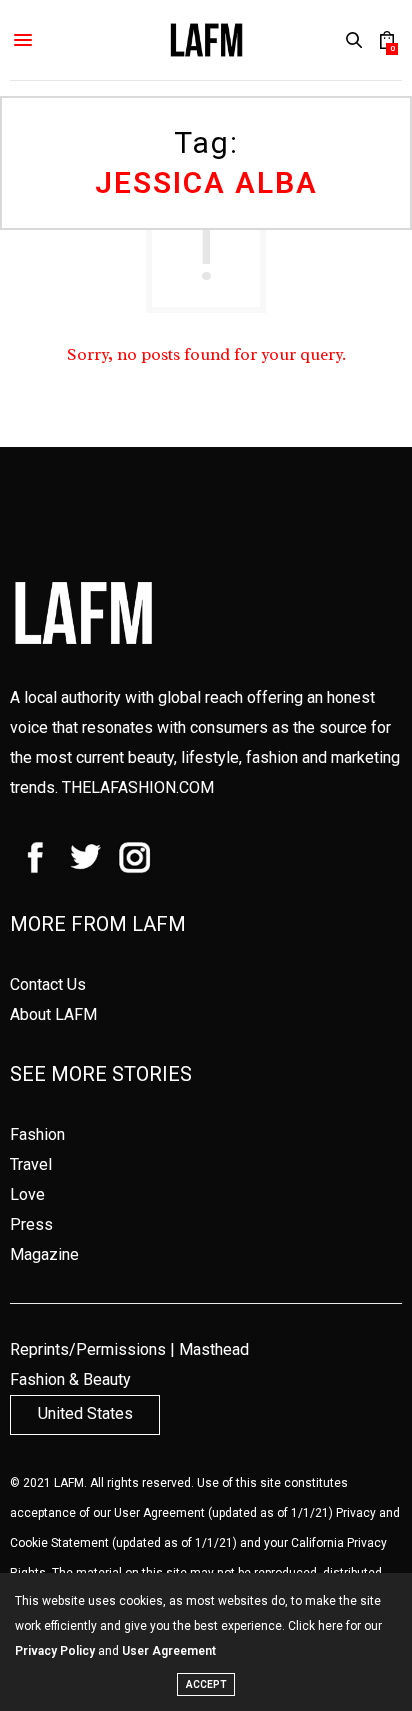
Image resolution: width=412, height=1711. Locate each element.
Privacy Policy (55, 1651)
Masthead (214, 1349)
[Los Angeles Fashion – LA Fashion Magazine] (206, 40)
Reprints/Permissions (88, 1349)
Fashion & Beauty (70, 1379)
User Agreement (159, 1513)
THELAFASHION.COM (138, 787)
